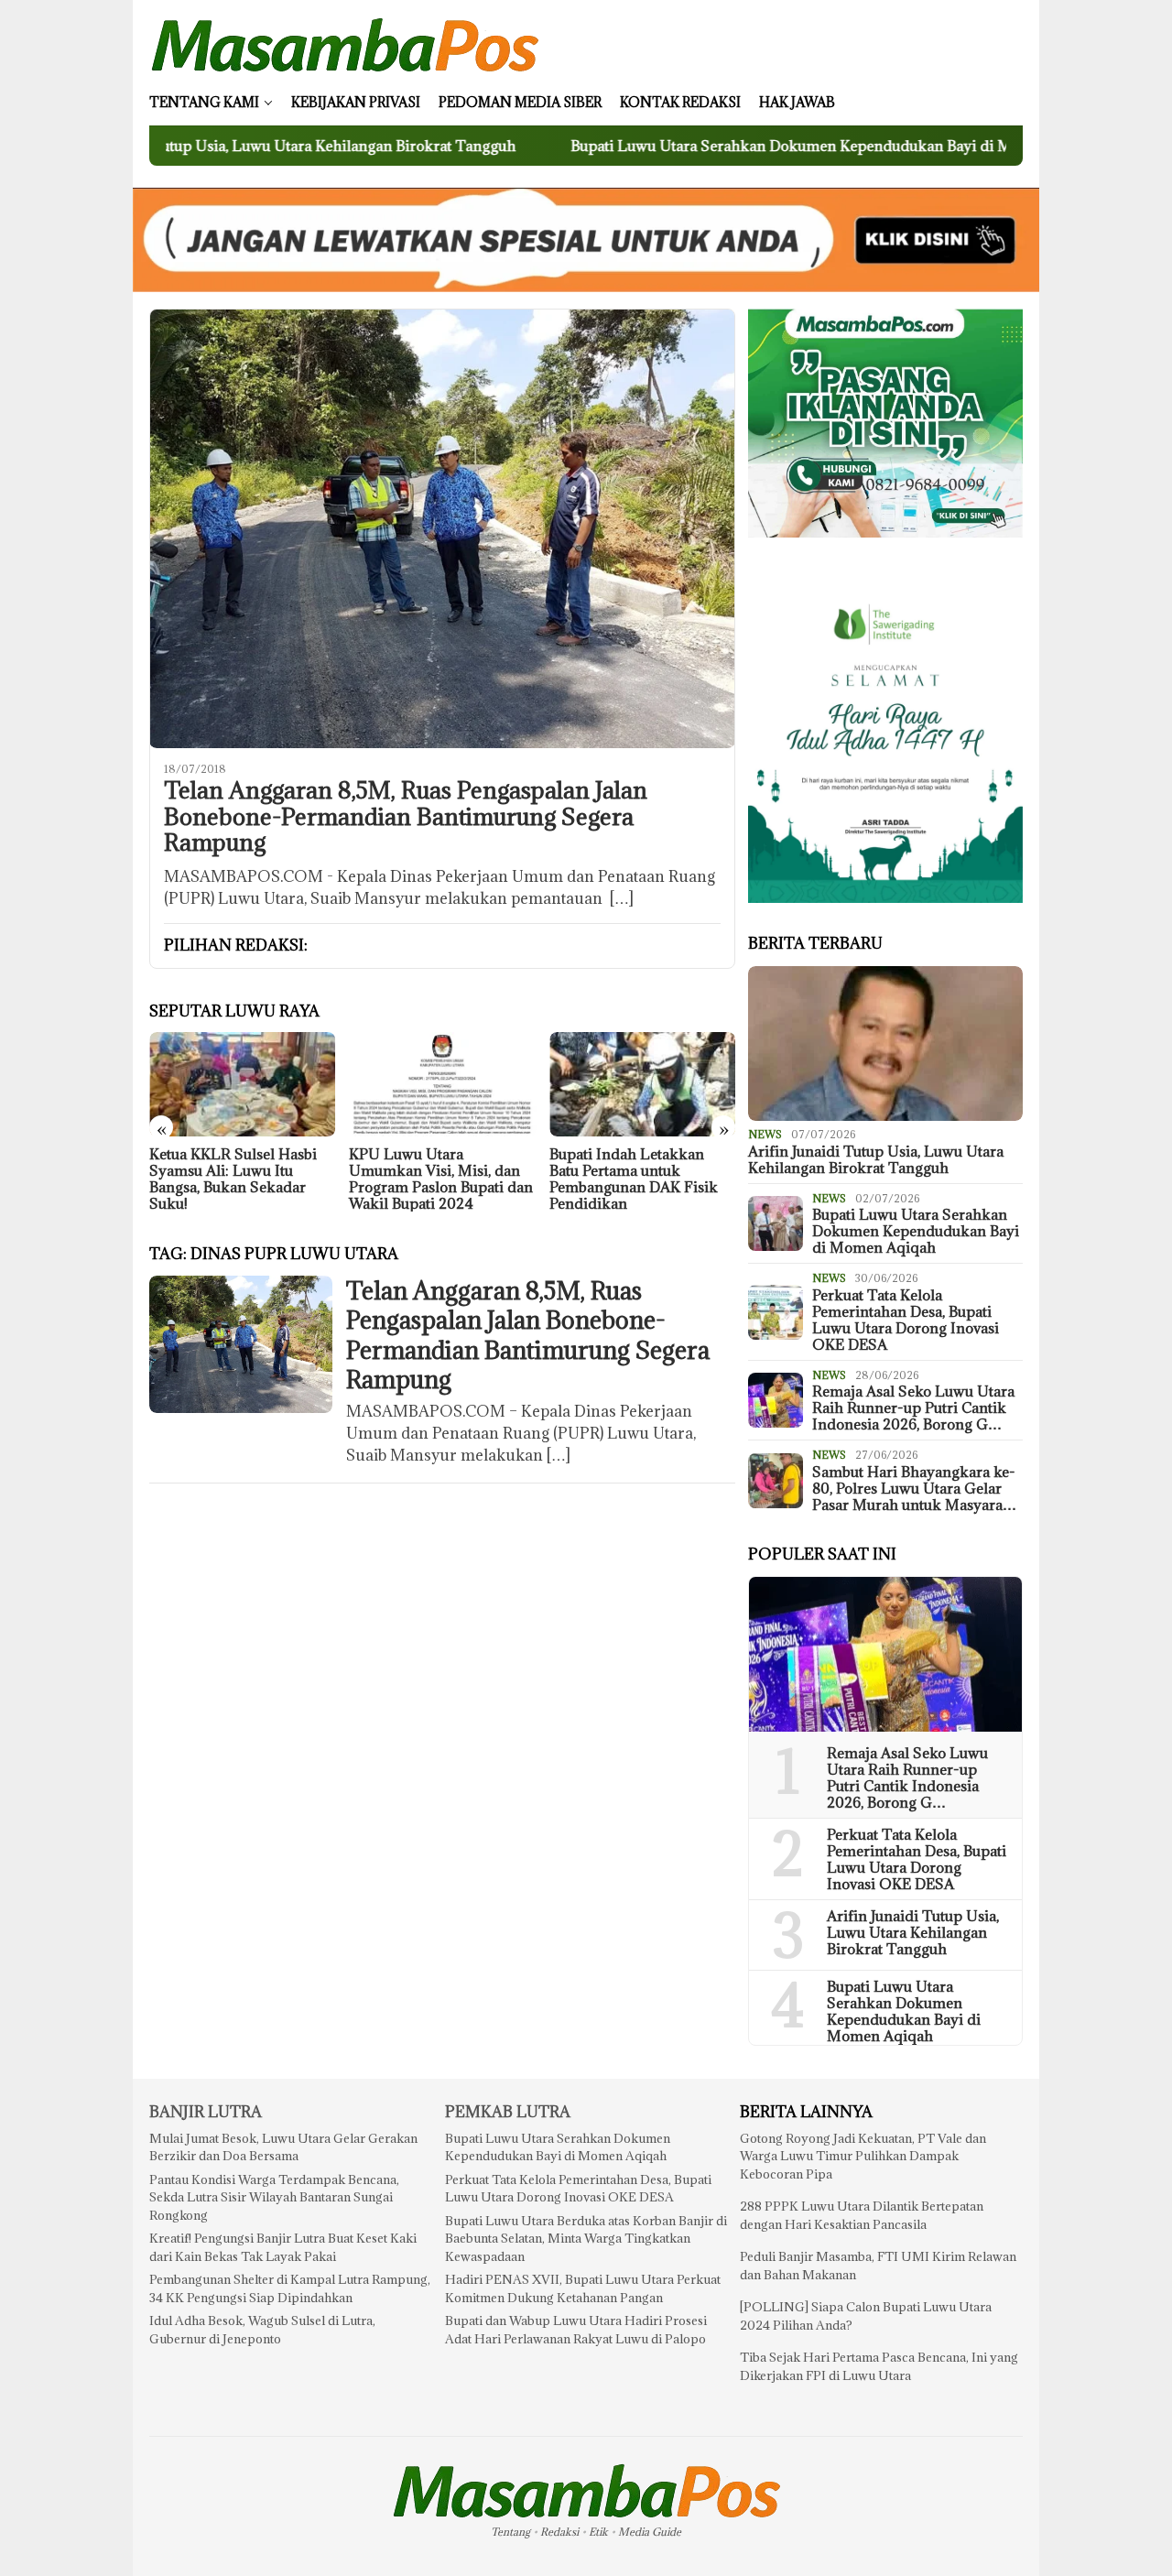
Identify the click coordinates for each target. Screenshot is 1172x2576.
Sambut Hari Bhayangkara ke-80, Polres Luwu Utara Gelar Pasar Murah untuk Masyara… (914, 1488)
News (765, 1134)
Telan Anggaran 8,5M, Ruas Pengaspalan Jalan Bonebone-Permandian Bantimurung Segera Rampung (406, 817)
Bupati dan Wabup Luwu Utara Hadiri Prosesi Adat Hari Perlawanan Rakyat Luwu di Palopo (576, 2330)
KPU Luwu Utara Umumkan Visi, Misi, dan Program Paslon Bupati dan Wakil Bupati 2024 (441, 1179)
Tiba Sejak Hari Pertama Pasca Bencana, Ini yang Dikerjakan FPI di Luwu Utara (879, 2366)
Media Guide (650, 2532)
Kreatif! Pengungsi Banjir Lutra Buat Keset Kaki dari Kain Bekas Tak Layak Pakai (283, 2247)
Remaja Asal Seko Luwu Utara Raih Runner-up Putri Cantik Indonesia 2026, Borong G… (913, 1408)
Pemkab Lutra (508, 2112)
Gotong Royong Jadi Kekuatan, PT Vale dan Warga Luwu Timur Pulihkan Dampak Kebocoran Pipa (863, 2156)
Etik (598, 2532)
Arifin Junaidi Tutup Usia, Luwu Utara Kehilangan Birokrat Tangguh (876, 1159)
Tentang (510, 2532)
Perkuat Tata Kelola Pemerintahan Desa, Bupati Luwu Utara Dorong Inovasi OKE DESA (906, 1320)
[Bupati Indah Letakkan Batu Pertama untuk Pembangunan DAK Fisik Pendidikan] (642, 1084)
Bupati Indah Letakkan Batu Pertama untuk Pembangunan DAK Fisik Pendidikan (634, 1179)
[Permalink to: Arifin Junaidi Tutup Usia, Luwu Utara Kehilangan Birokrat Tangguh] (885, 1044)
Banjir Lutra (206, 2112)
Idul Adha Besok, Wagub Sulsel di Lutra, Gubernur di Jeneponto (262, 2330)
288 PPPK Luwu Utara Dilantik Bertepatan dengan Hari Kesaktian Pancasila (862, 2215)
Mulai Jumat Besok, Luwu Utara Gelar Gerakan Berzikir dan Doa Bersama (283, 2147)
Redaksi (559, 2532)
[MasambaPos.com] (345, 44)
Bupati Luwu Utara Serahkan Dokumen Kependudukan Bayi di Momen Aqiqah (723, 146)
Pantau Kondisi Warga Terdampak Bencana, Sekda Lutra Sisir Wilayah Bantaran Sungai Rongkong (274, 2197)
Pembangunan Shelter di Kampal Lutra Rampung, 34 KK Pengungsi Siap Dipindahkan (290, 2288)
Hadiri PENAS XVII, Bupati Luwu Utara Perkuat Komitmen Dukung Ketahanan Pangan (583, 2288)
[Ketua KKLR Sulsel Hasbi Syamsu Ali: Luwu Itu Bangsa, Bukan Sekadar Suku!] (242, 1084)
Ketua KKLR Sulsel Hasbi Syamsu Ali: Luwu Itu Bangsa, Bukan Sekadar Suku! (233, 1179)
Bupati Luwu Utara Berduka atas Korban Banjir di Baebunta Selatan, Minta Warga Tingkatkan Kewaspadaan (586, 2239)
